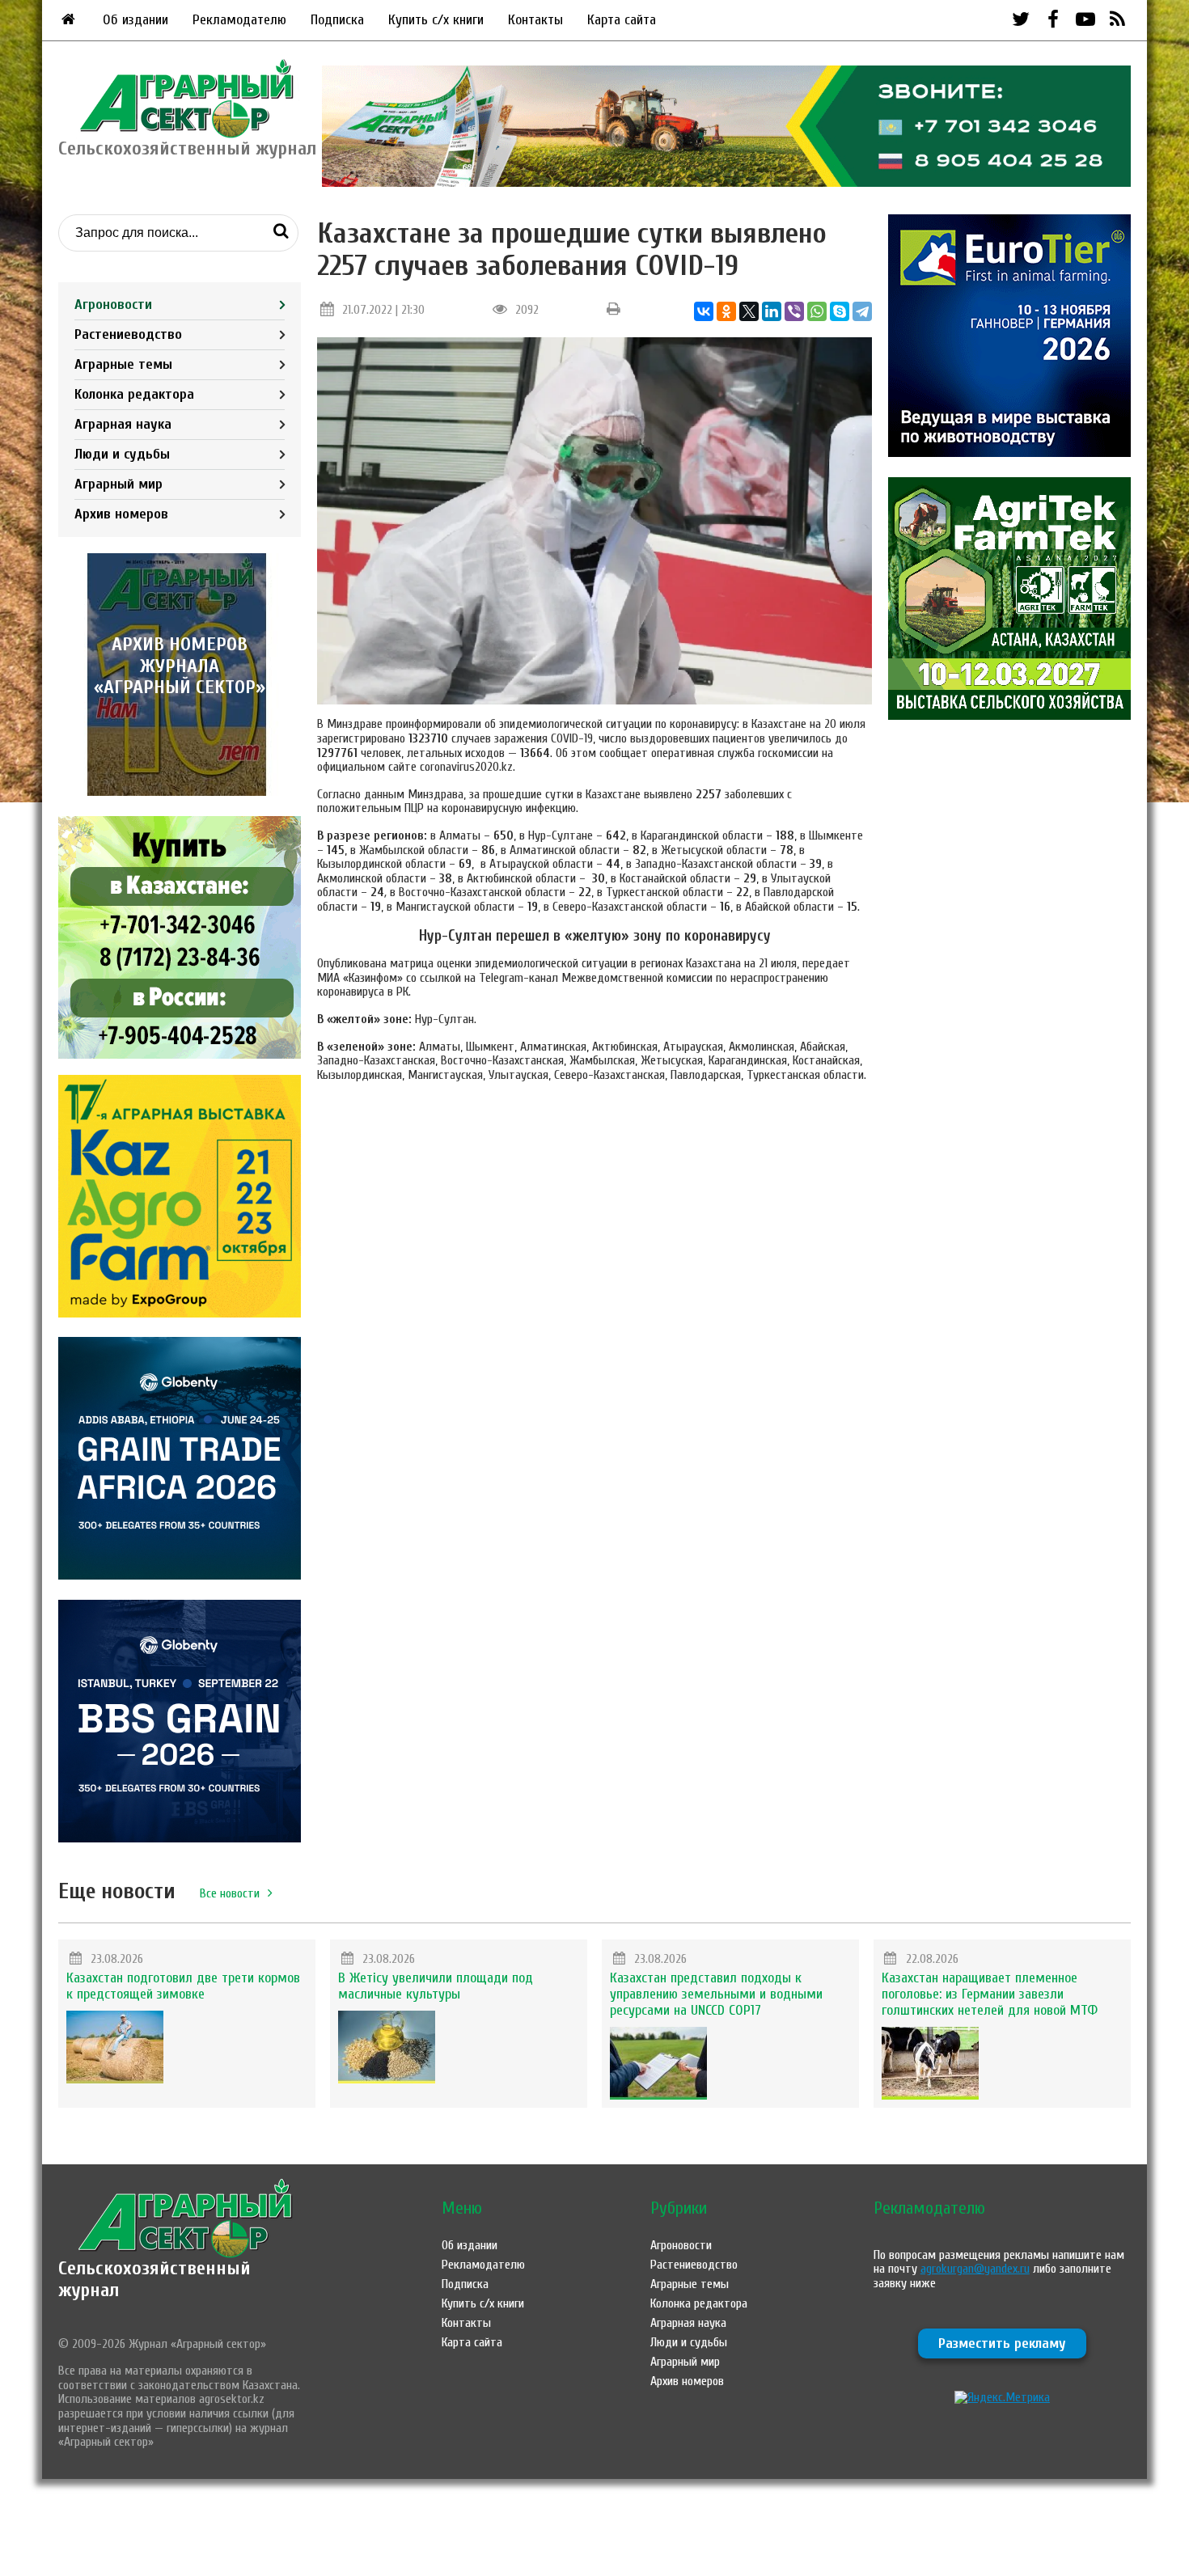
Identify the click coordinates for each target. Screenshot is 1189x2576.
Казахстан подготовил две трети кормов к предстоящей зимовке (183, 1986)
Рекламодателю (239, 20)
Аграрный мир (118, 484)
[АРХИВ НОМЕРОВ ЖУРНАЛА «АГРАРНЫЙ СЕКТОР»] (180, 792)
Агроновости (113, 305)
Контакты (535, 20)
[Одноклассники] (726, 311)
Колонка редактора (134, 394)
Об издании (135, 20)
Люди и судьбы (122, 454)
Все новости (230, 1893)
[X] (749, 311)
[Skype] (840, 311)
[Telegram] (862, 311)
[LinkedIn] (772, 311)
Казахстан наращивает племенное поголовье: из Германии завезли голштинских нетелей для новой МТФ (990, 1994)
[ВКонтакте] (704, 311)
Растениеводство (128, 334)
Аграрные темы (123, 364)
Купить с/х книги (436, 20)
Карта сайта (622, 20)
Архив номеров (121, 514)
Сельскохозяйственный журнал (154, 2279)
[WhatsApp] (817, 311)
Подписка (337, 20)
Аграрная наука (123, 424)
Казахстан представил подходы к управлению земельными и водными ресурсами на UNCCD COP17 (716, 1994)
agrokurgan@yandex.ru (975, 2269)
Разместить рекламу (1002, 2343)
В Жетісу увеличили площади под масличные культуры (436, 1986)
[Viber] (794, 311)
